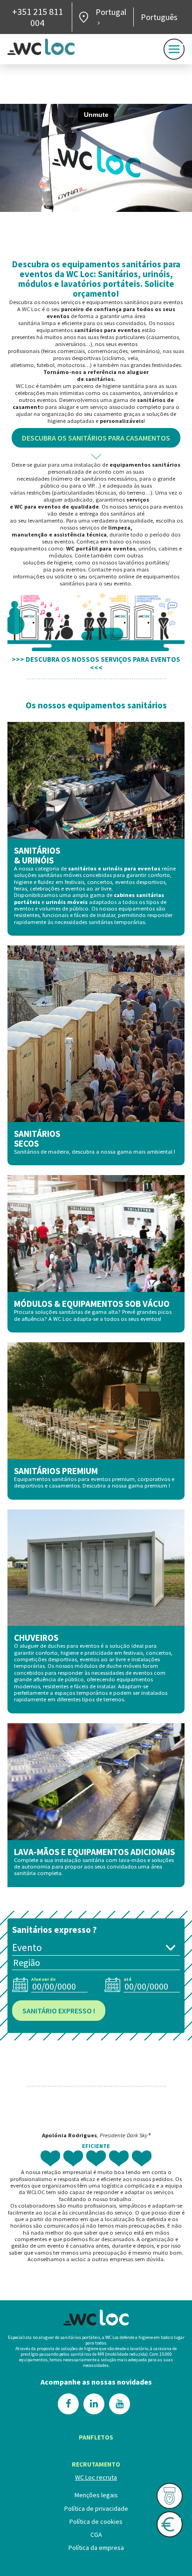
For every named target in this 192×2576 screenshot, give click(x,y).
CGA (96, 2535)
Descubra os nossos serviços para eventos (103, 659)
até (127, 1979)
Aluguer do (44, 1979)
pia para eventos (64, 569)
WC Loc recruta (96, 2477)
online (126, 576)
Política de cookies (96, 2522)
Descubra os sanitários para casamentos (96, 438)
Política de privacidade (96, 2508)
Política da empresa (96, 2548)
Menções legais (96, 2495)
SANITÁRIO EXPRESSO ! (59, 2010)
